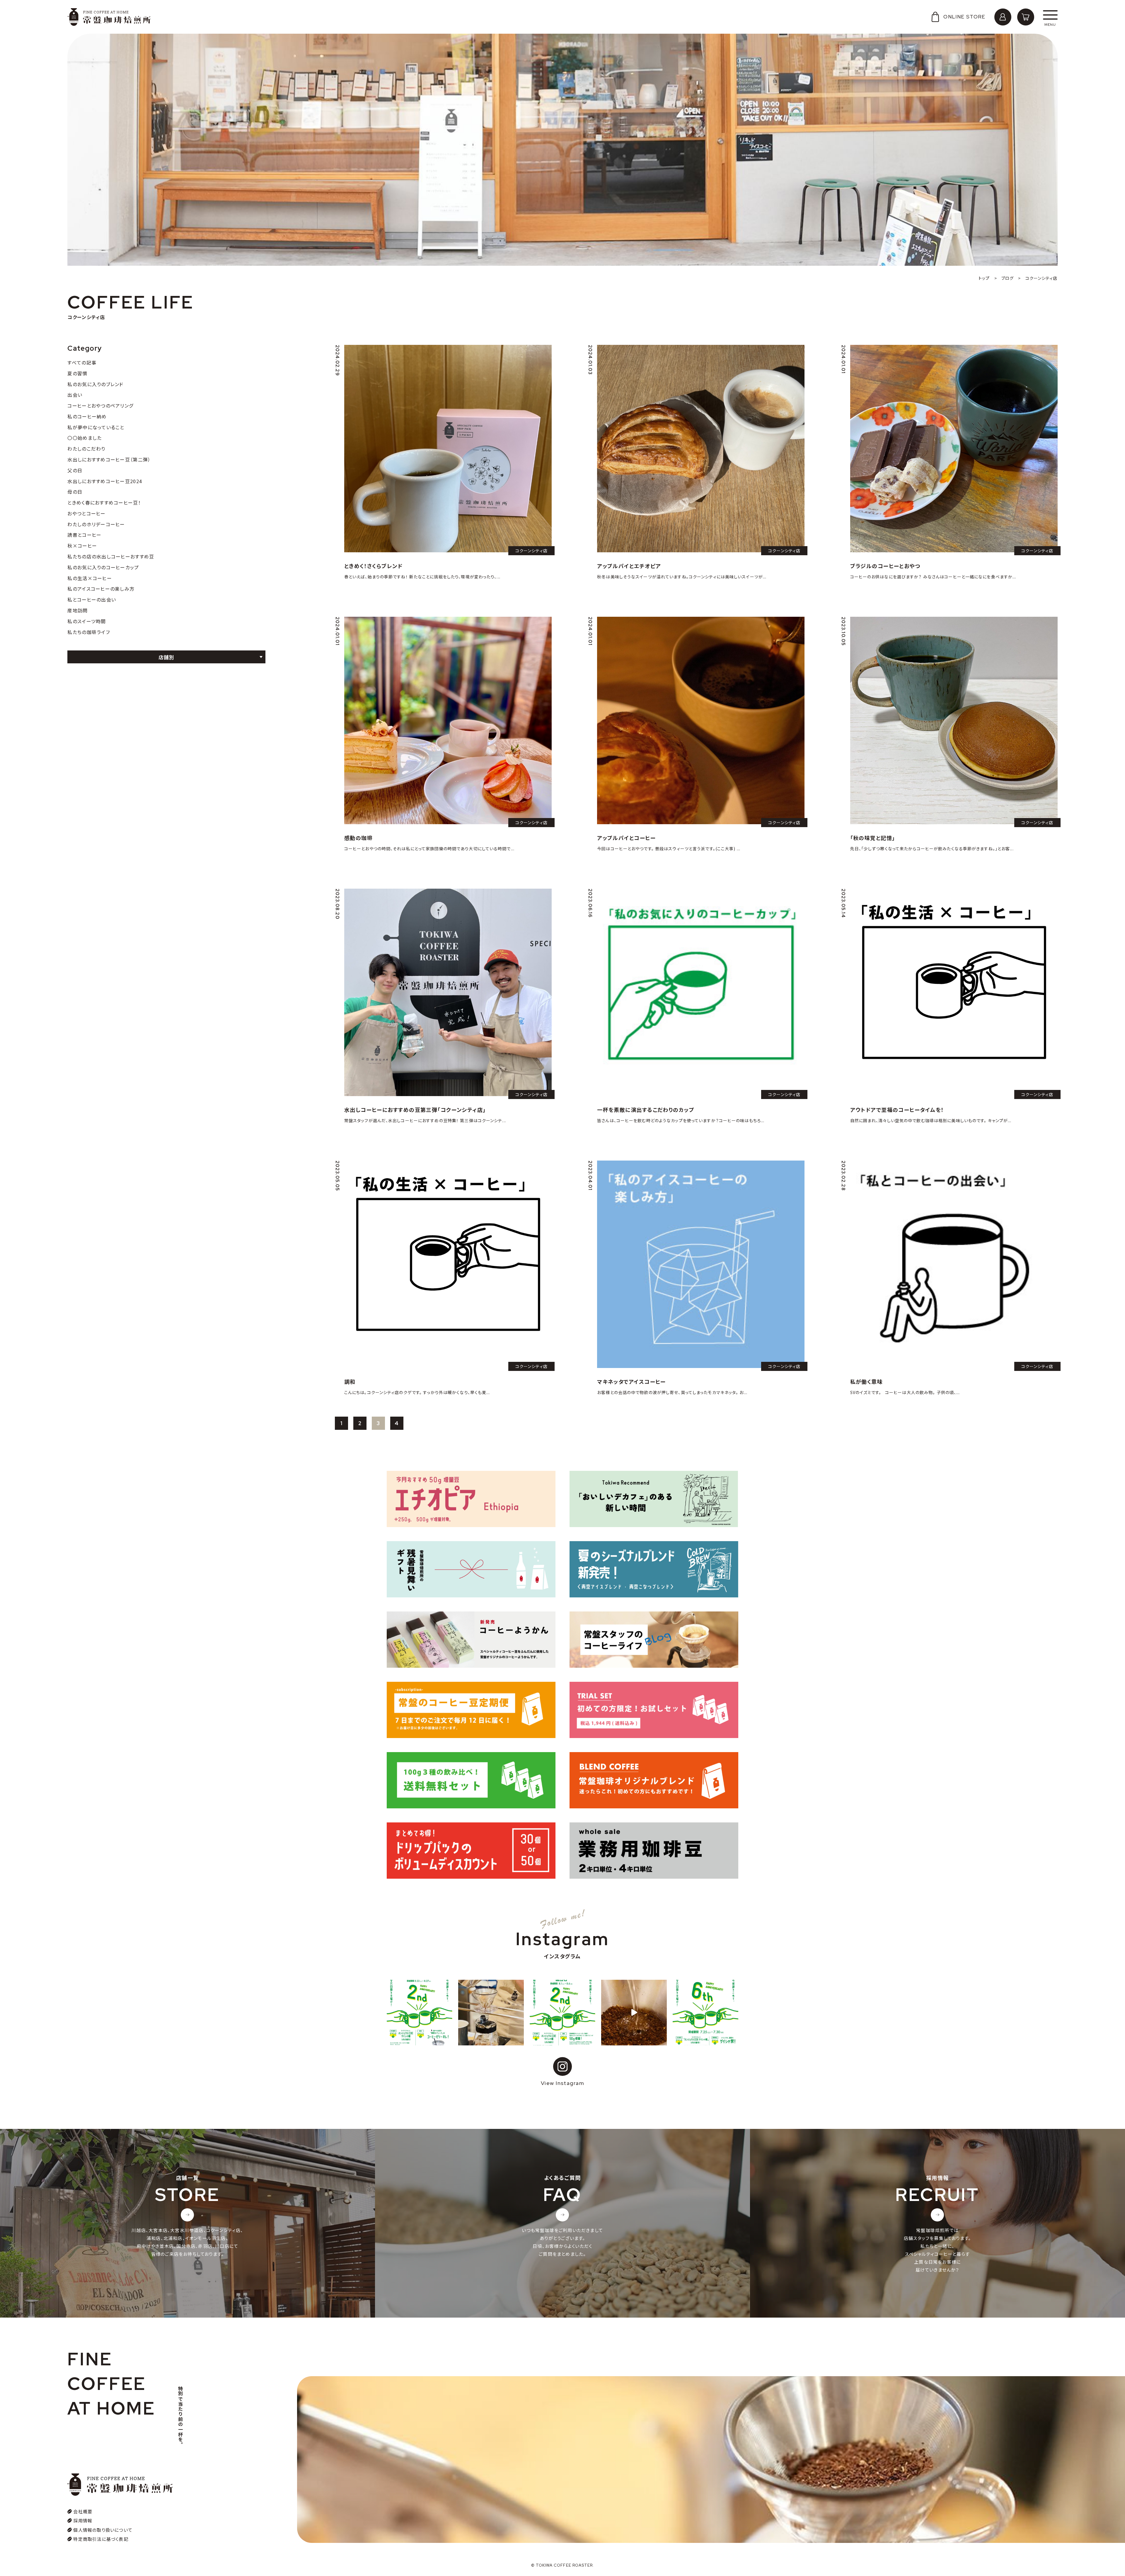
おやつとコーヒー (86, 513)
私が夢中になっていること (96, 427)
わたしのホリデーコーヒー (96, 524)
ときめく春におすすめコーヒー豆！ (104, 502)
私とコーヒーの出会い (92, 599)
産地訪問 (77, 610)
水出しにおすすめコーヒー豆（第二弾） (109, 459)
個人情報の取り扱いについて (103, 2530)
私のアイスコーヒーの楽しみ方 (101, 589)
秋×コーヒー (82, 546)
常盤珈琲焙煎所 (109, 17)
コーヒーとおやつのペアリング (100, 406)
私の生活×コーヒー (90, 578)
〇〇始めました (85, 438)
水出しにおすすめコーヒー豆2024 (105, 481)
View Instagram (562, 2083)
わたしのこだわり (86, 449)
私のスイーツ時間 (87, 621)
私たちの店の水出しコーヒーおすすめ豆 (111, 556)
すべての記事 (82, 362)
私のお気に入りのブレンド (95, 384)
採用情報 (83, 2520)
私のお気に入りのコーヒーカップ (103, 567)
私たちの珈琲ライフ (89, 632)
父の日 (75, 470)
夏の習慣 (77, 373)
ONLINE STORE (964, 17)
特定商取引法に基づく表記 (101, 2539)
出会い (75, 395)
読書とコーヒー (84, 535)
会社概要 (83, 2511)
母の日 (75, 492)
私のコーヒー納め (87, 416)
